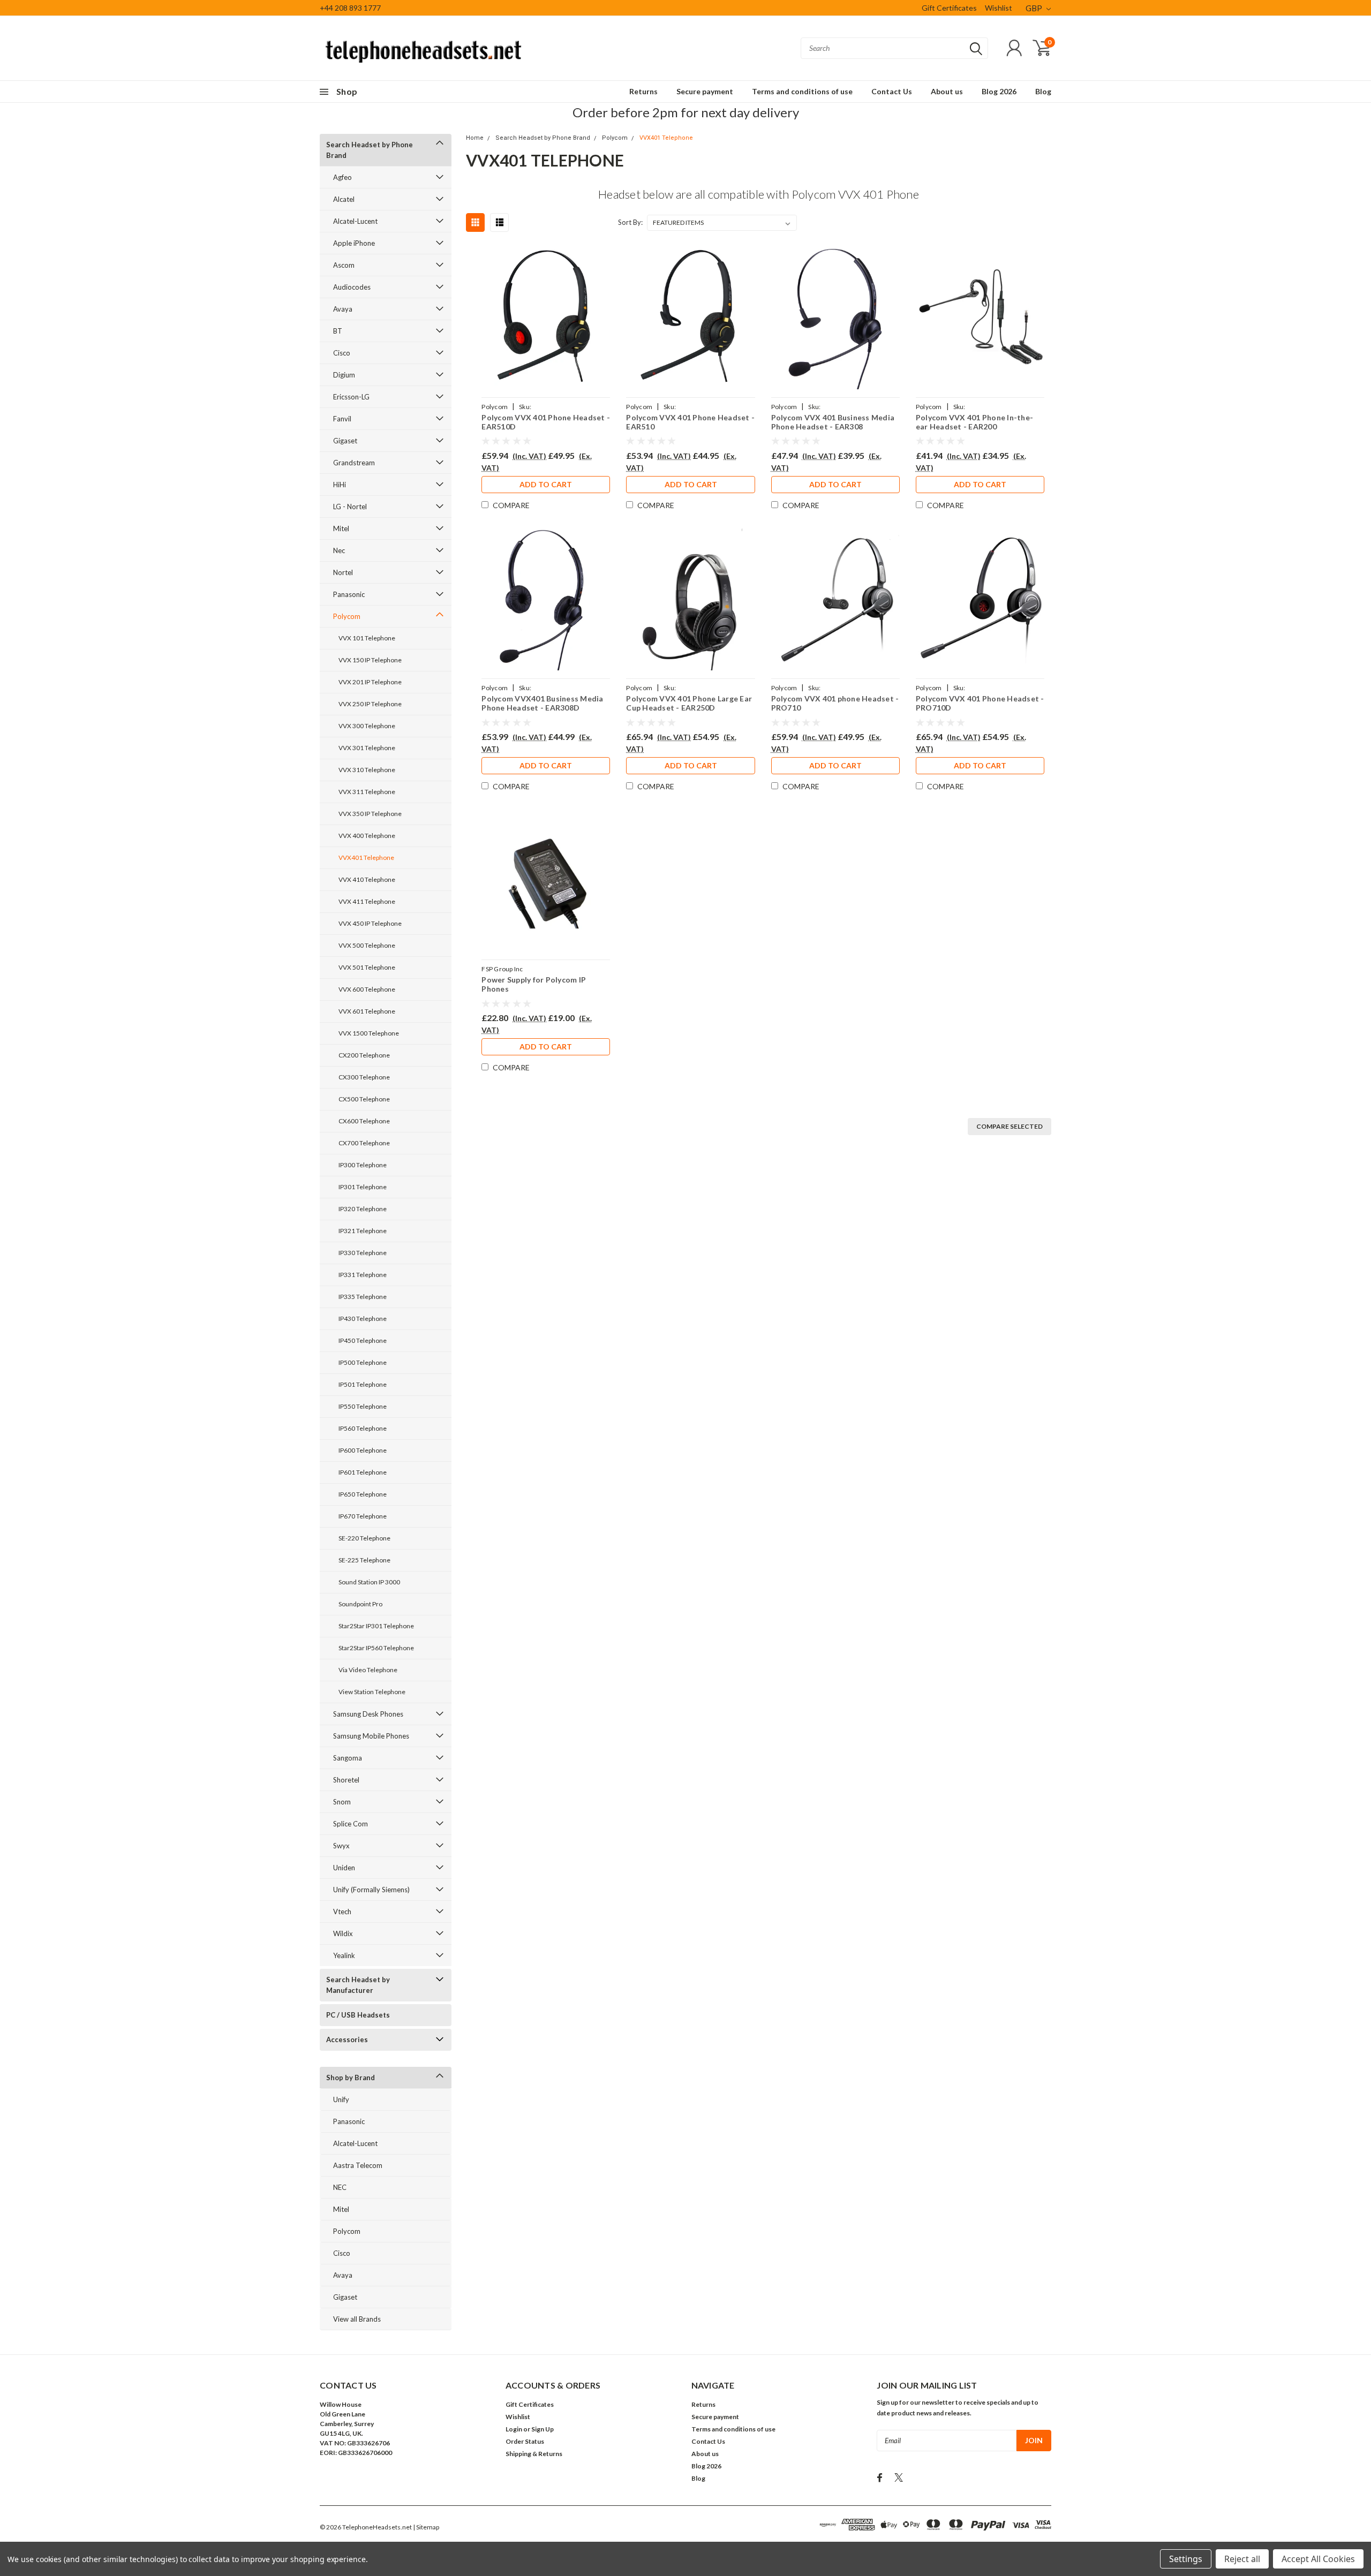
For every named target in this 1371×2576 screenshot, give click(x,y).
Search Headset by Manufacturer (358, 1985)
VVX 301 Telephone (367, 748)
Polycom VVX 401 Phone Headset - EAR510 (690, 422)
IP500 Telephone (363, 1362)
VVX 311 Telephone (367, 792)
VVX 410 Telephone (367, 879)
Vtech (342, 1912)
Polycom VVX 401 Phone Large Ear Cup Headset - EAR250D (689, 703)
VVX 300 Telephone (367, 726)
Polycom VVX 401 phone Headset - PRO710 (835, 703)
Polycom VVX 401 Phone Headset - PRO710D (980, 703)
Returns (643, 91)
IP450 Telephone (363, 1340)
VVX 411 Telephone (367, 901)
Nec (339, 550)
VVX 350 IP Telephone (370, 814)
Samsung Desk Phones (368, 1714)
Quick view (546, 318)
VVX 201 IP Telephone (370, 682)
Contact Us (892, 91)
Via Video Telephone (368, 1670)
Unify (341, 2099)
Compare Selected (1010, 1126)
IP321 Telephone (363, 1231)
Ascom (344, 265)
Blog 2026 (999, 91)
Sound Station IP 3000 (369, 1582)
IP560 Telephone (363, 1428)
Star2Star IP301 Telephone (376, 1626)
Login (514, 2429)
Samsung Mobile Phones (371, 1736)
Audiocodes (352, 287)
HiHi (340, 485)
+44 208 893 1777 (350, 8)
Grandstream (354, 463)
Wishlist (999, 8)
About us (947, 91)
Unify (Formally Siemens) (371, 1890)
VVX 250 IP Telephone (370, 704)
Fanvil (342, 419)
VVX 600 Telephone (367, 989)
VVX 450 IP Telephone (370, 923)
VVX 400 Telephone (367, 836)
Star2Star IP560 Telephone (376, 1648)
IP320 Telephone (363, 1209)
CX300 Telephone (364, 1077)
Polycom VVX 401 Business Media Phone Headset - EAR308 (833, 422)
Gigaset (345, 441)
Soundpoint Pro (360, 1604)
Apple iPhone (354, 243)
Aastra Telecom (358, 2165)
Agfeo (342, 177)
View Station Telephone (372, 1692)
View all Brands (357, 2319)
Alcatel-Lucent (355, 221)
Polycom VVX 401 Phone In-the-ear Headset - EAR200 (974, 422)
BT (338, 331)
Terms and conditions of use (802, 91)
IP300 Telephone (363, 1165)
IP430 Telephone (363, 1319)
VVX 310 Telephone (367, 770)
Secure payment (705, 91)
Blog (1043, 91)
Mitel (341, 528)
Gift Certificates (949, 8)
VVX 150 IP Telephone (370, 660)
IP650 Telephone (363, 1494)
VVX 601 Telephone (367, 1011)
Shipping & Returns (534, 2454)
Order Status (525, 2441)
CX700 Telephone (364, 1143)
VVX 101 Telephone (367, 638)
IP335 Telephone (363, 1297)
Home (475, 138)
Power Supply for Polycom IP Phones (534, 984)
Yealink (344, 1955)
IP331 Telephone (363, 1275)
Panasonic (349, 594)
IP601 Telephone (363, 1472)
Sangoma (348, 1758)
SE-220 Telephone (364, 1538)
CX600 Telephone (364, 1121)
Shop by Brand (351, 2078)
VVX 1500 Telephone (369, 1033)
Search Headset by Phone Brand (370, 150)
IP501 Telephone (363, 1384)
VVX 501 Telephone (367, 967)
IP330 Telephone (363, 1253)
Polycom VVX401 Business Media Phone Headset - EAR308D (542, 703)
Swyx (341, 1846)
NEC (340, 2187)
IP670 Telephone (363, 1516)
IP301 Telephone (363, 1187)
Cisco (342, 353)
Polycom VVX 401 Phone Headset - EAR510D (546, 422)
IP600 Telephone (363, 1450)
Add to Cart (546, 484)
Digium (344, 375)
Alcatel (344, 199)
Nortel (343, 572)
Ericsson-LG (351, 397)
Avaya (343, 309)
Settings (1186, 2559)
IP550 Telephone (363, 1406)
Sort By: (630, 222)
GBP (1035, 8)
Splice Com (351, 1824)
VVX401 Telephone (366, 858)
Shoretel (346, 1780)
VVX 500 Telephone (367, 945)
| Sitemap (426, 2527)
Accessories (347, 2039)
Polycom (347, 616)
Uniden (344, 1868)
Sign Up (543, 2429)
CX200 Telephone (364, 1055)
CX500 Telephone (364, 1099)
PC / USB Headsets (358, 2015)
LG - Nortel (350, 507)
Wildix (343, 1933)
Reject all (1242, 2559)
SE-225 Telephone (364, 1560)
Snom (342, 1802)
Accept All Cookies (1318, 2559)
